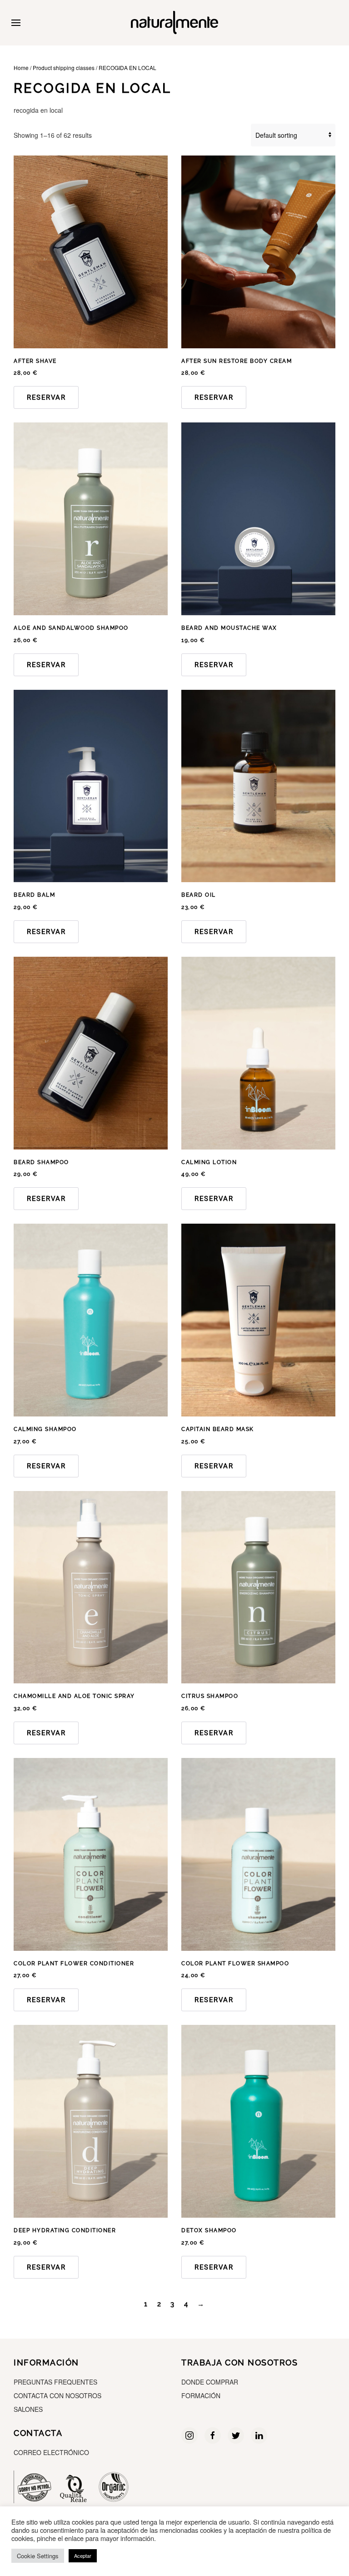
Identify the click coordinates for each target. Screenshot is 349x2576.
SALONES (28, 2409)
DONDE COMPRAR (210, 2382)
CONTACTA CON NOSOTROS (57, 2395)
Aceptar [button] (83, 2556)
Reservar (46, 397)
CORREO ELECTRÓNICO (51, 2452)
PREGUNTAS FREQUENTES (55, 2382)
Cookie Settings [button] (38, 2556)
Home (21, 68)
